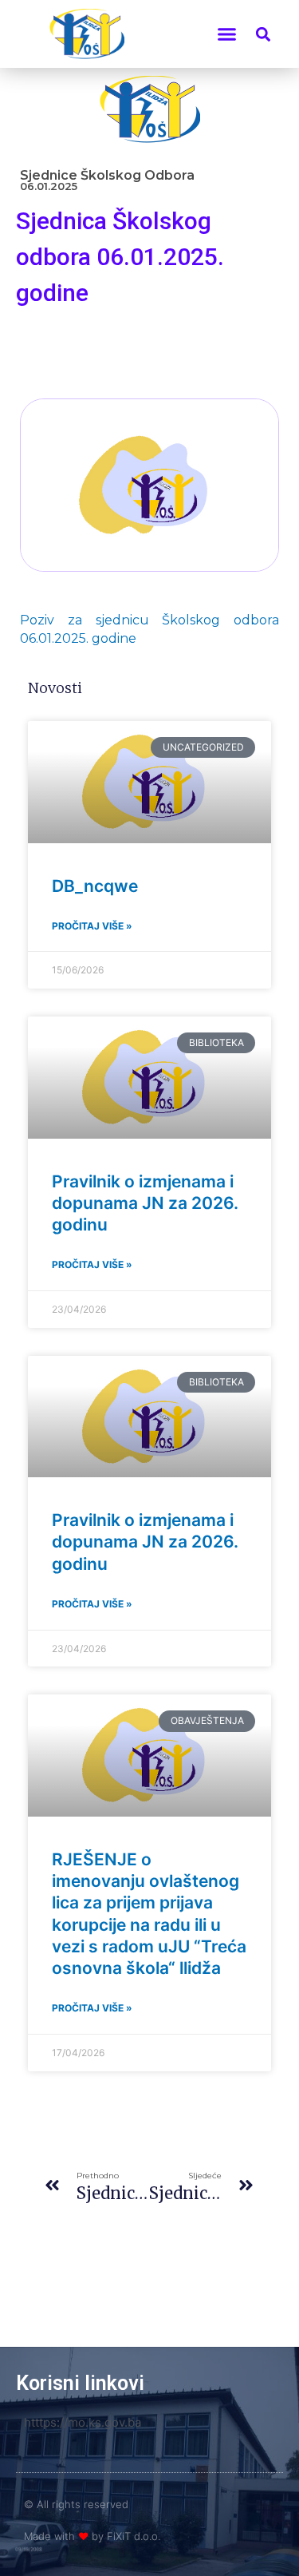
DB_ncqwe (95, 886)
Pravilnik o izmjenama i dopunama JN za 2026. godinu (145, 1203)
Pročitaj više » (92, 926)
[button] (227, 34)
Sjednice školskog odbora (107, 175)
